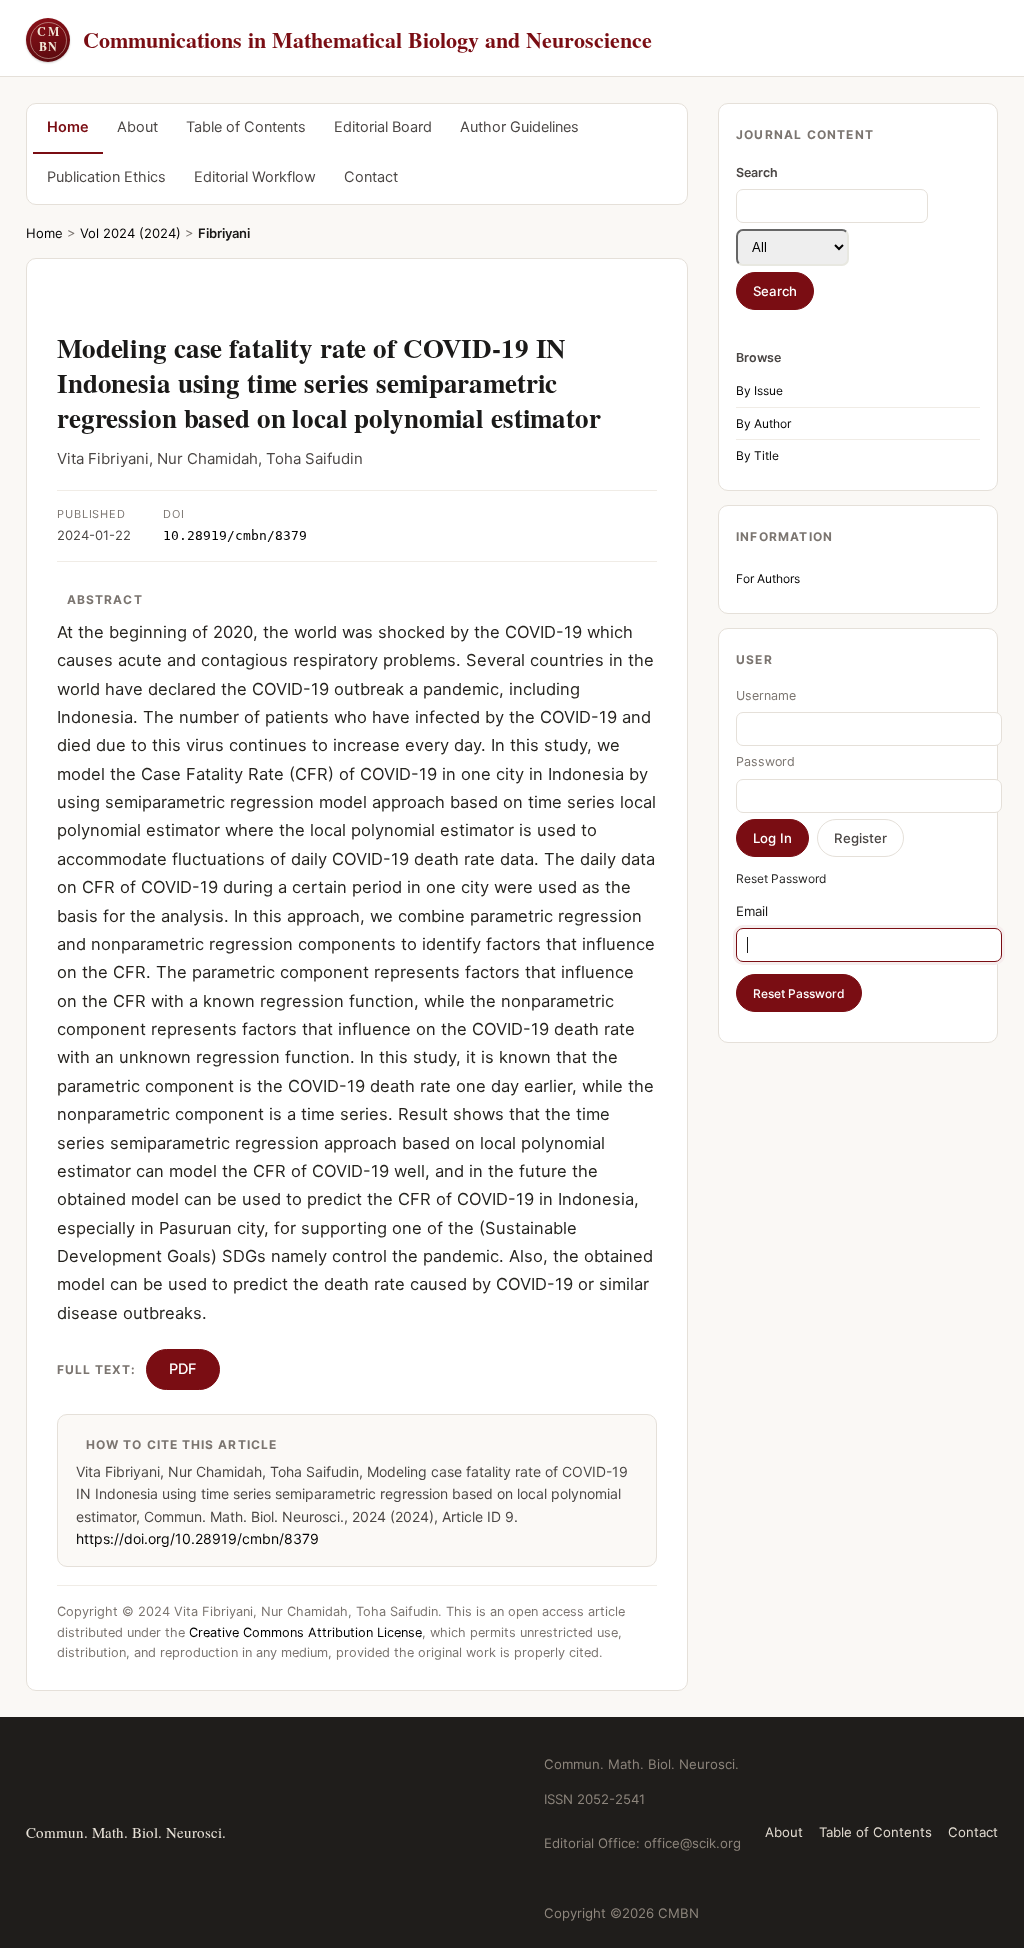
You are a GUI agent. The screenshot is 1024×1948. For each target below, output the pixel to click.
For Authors (768, 578)
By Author (763, 423)
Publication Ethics (106, 177)
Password (765, 761)
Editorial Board (383, 127)
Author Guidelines (519, 127)
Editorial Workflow (255, 177)
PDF (183, 1369)
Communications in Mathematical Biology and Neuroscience (344, 39)
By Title (757, 455)
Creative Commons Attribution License (305, 1632)
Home (68, 127)
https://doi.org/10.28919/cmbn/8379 (197, 1538)
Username (766, 695)
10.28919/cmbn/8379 (235, 535)
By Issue (759, 390)
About (137, 127)
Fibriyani (224, 233)
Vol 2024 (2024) (130, 233)
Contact (371, 177)
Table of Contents (246, 127)
